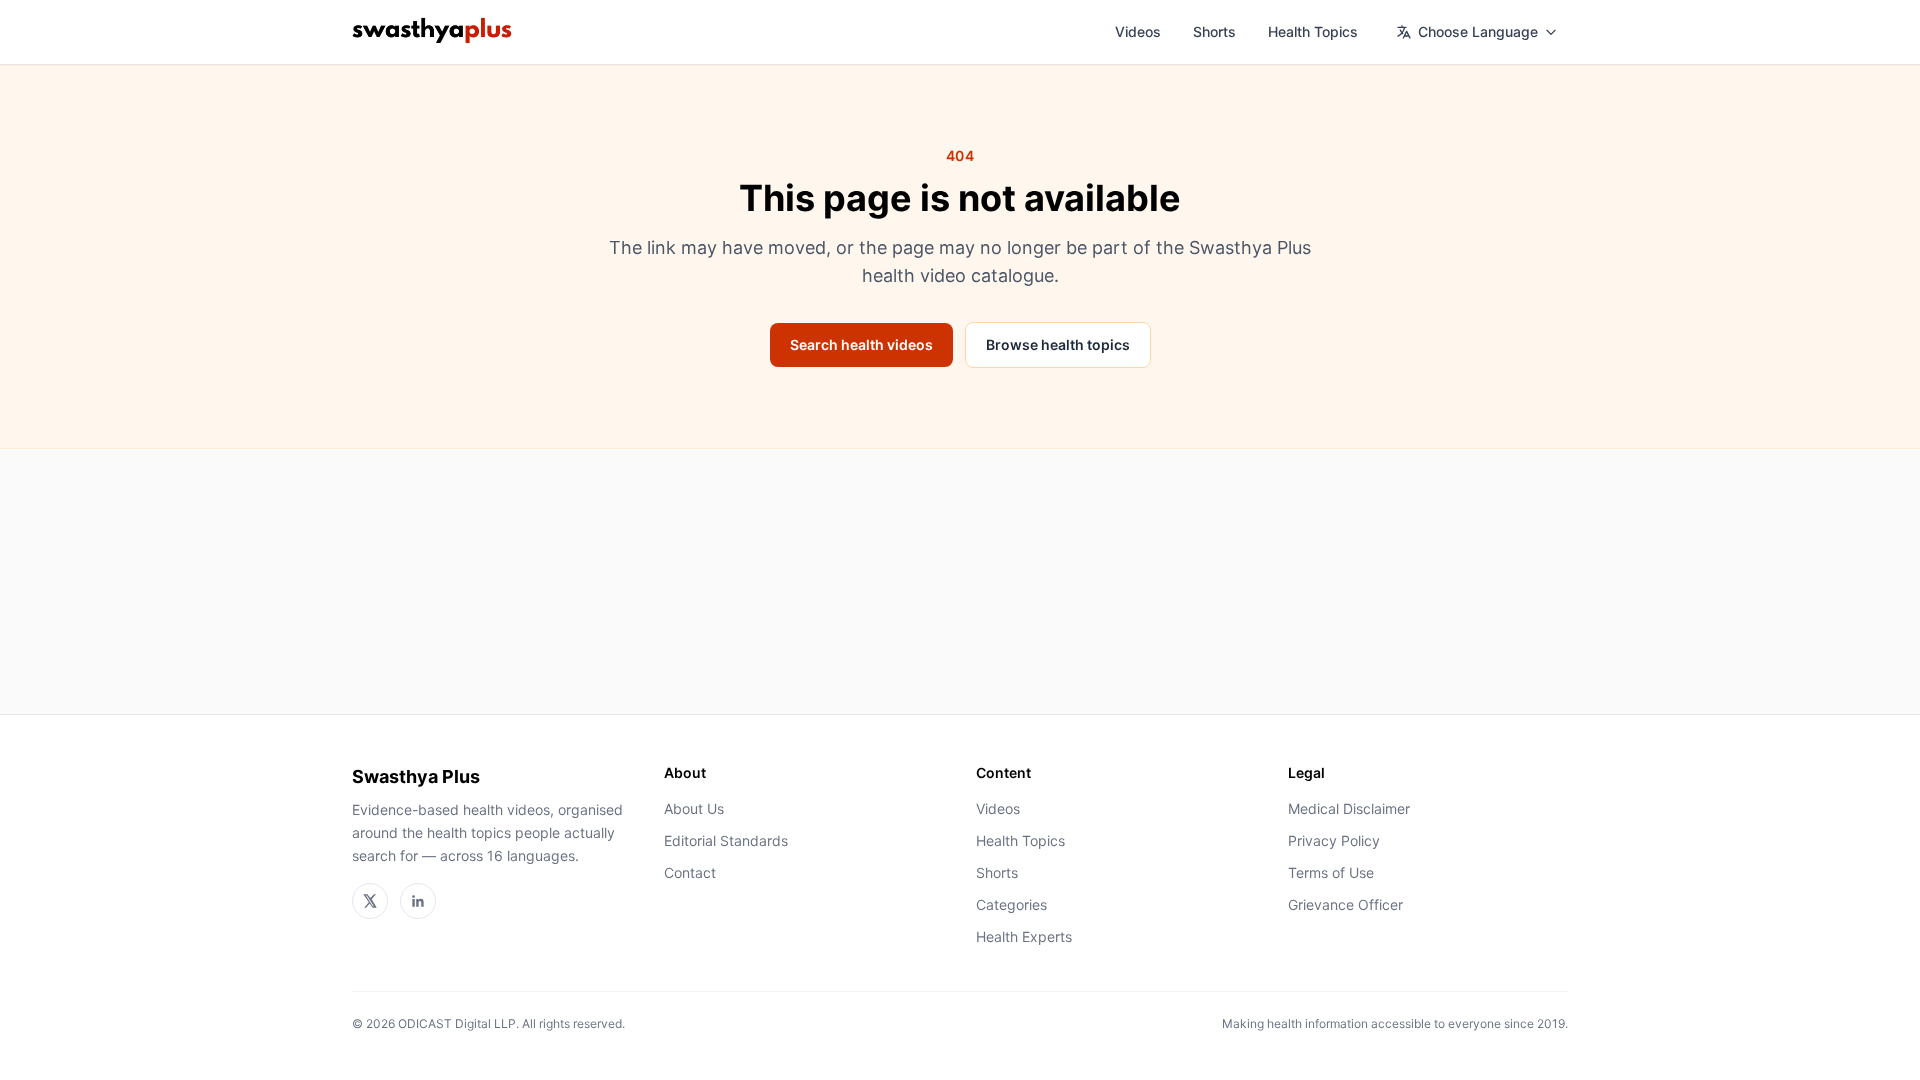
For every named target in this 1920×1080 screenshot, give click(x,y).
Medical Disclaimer (1349, 808)
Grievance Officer (1345, 904)
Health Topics (1313, 31)
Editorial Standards (726, 840)
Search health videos (861, 344)
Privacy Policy (1334, 840)
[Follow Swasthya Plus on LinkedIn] (418, 901)
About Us (694, 808)
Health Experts (1024, 936)
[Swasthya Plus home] (432, 32)
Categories (1011, 904)
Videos (1138, 31)
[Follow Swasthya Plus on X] (370, 901)
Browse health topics (1058, 344)
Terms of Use (1331, 872)
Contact (690, 872)
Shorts (1214, 31)
